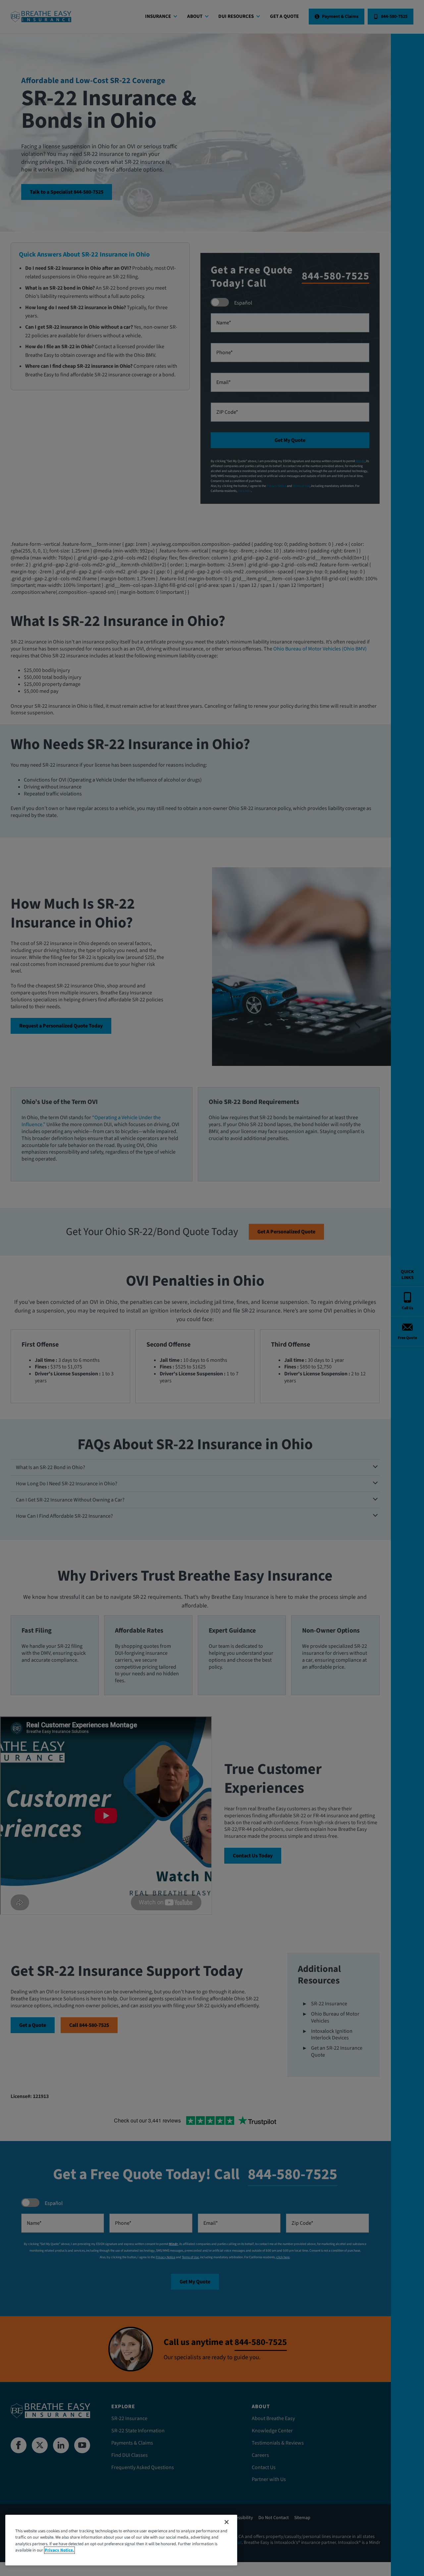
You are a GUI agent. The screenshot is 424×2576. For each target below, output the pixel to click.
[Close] (227, 2522)
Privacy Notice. (59, 2550)
